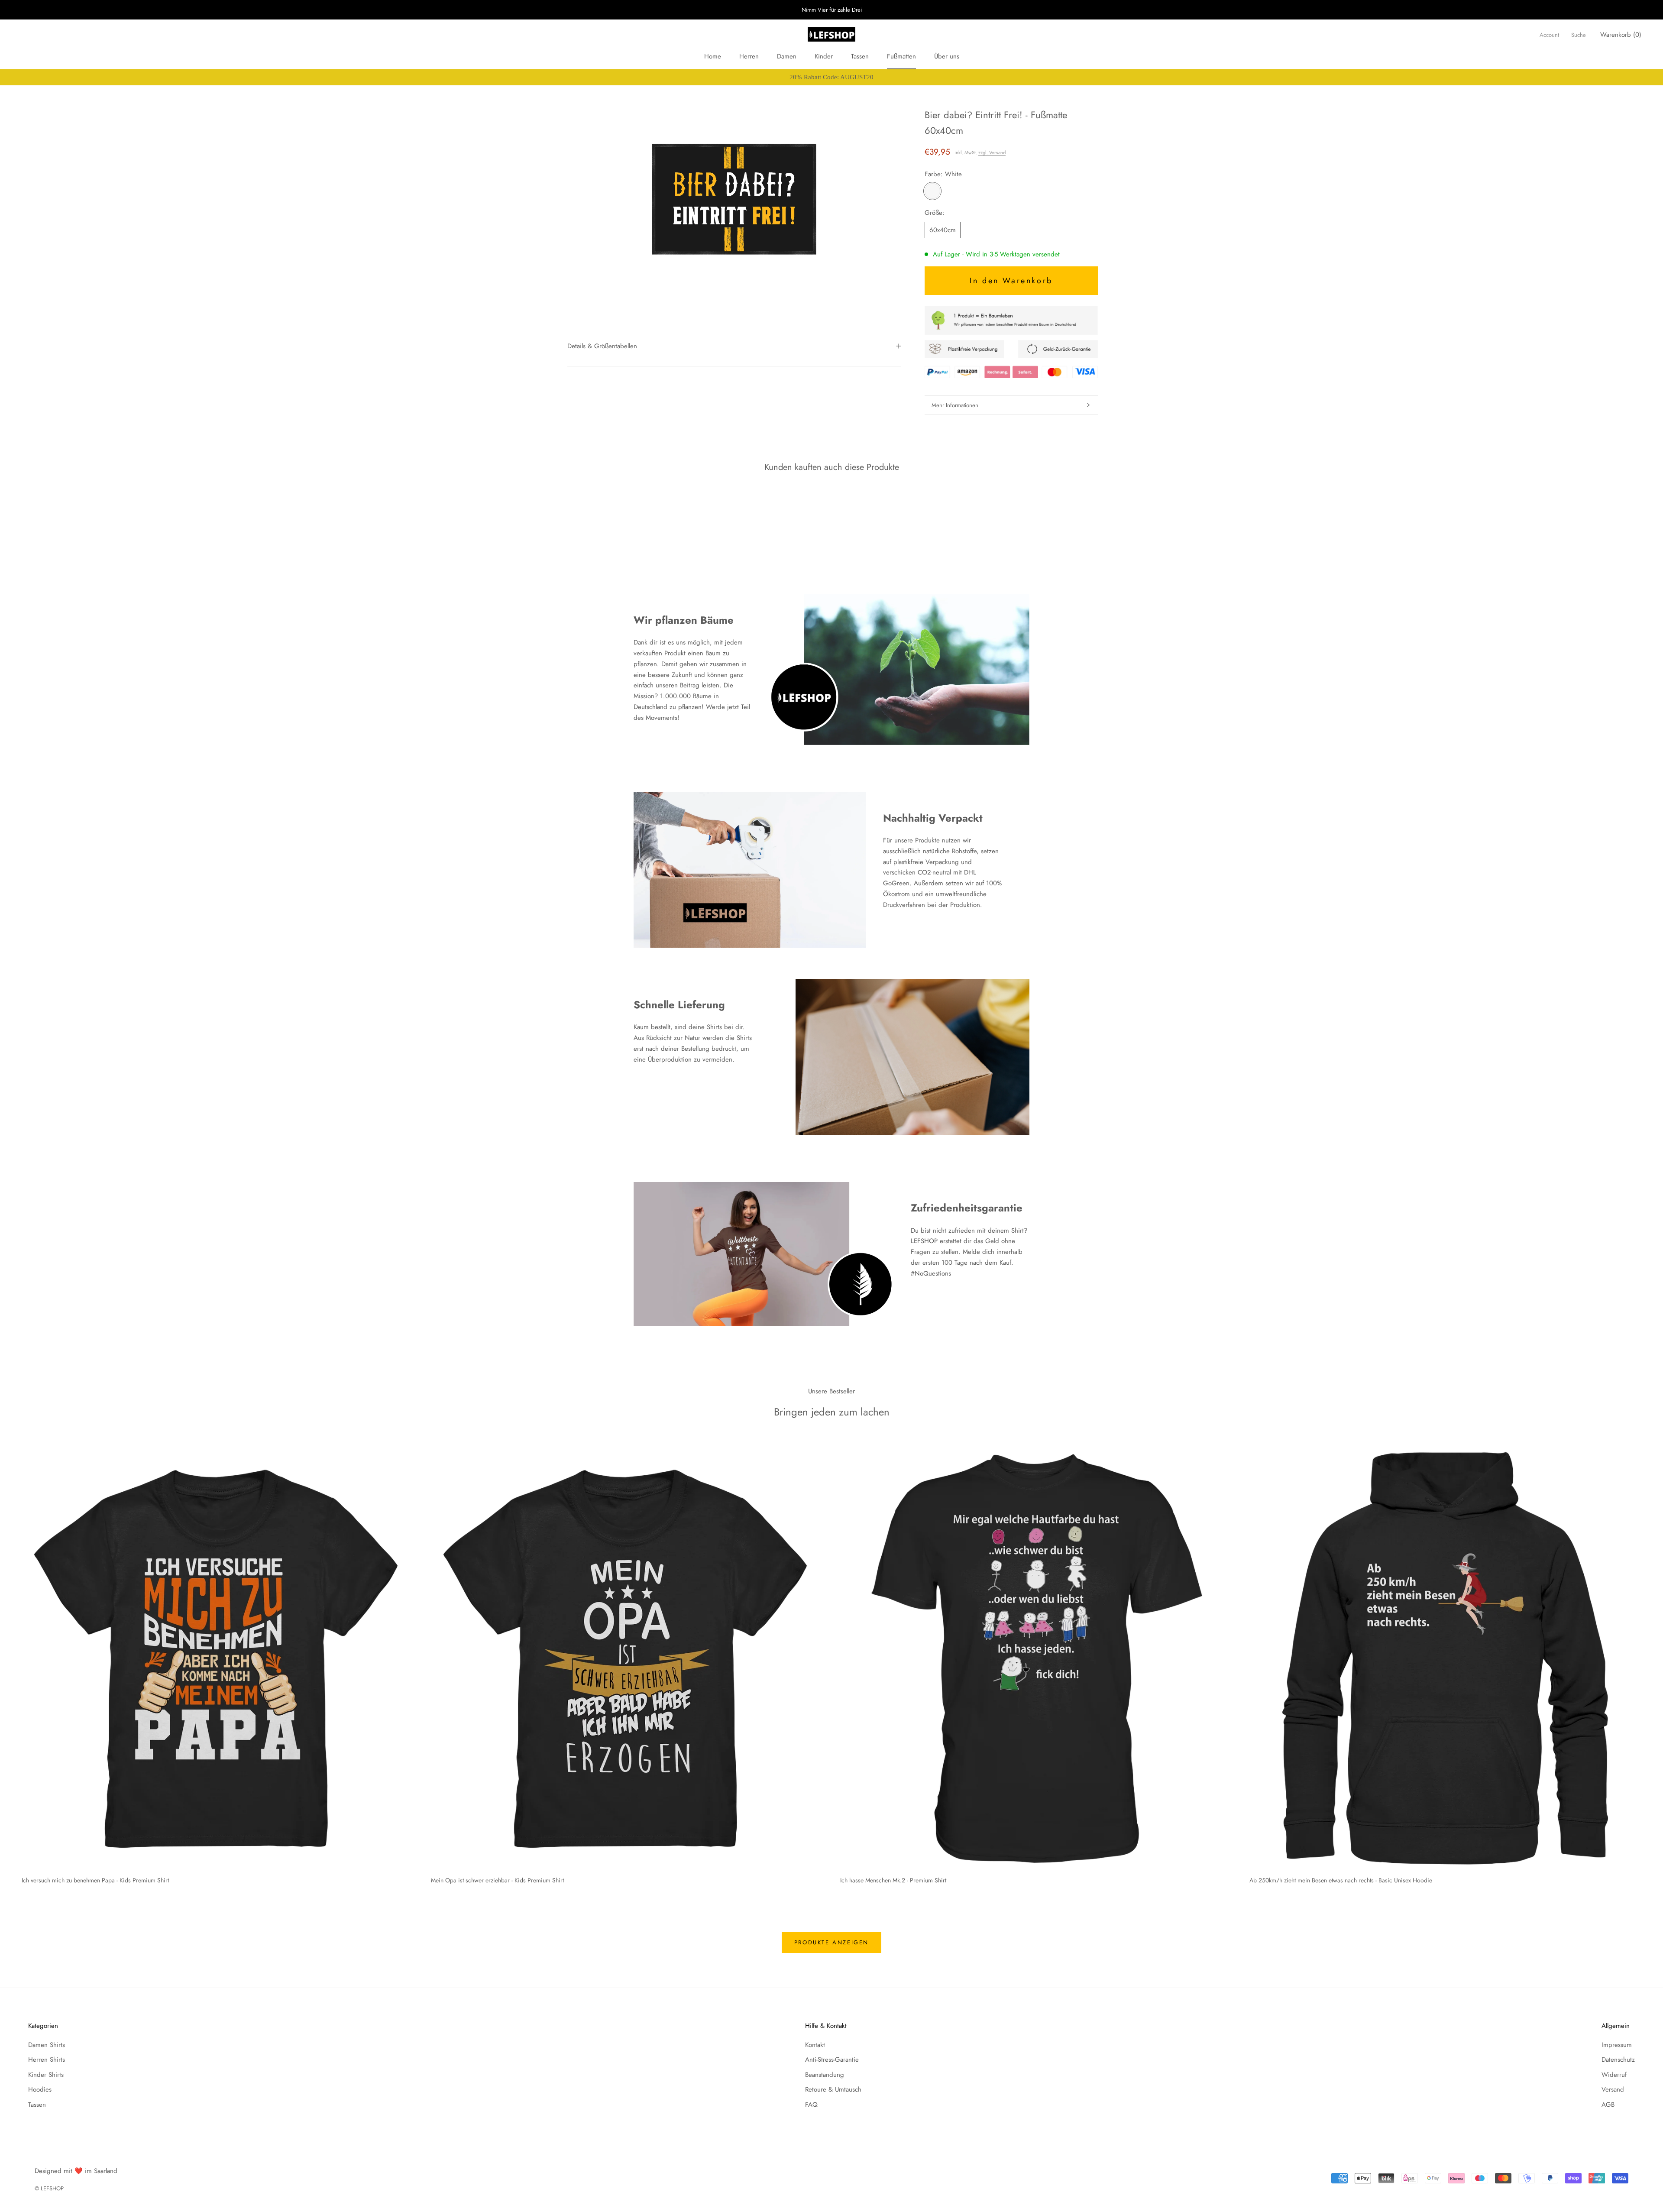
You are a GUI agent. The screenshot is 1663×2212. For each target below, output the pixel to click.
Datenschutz (1618, 2060)
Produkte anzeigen (831, 1942)
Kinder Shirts (46, 2075)
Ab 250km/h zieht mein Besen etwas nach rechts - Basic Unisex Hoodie (1341, 1880)
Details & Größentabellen (602, 346)
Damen (787, 56)
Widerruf (1614, 2075)
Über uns (947, 56)
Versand (1613, 2089)
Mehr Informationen (955, 405)
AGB (1608, 2105)
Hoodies (40, 2089)
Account (1549, 35)
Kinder (824, 56)
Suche (1579, 35)
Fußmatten (901, 56)
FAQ (811, 2105)
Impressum (1617, 2045)
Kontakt (815, 2045)
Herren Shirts (47, 2060)
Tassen (860, 56)
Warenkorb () (1621, 35)
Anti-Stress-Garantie (832, 2060)
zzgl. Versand (992, 152)
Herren (749, 56)
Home (713, 56)
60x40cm (943, 230)
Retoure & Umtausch (833, 2089)
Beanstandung (825, 2075)
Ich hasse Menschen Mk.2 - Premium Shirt (893, 1880)
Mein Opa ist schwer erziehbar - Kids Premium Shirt (497, 1880)
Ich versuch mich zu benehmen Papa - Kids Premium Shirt (95, 1880)
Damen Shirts (47, 2045)
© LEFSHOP (49, 2188)
